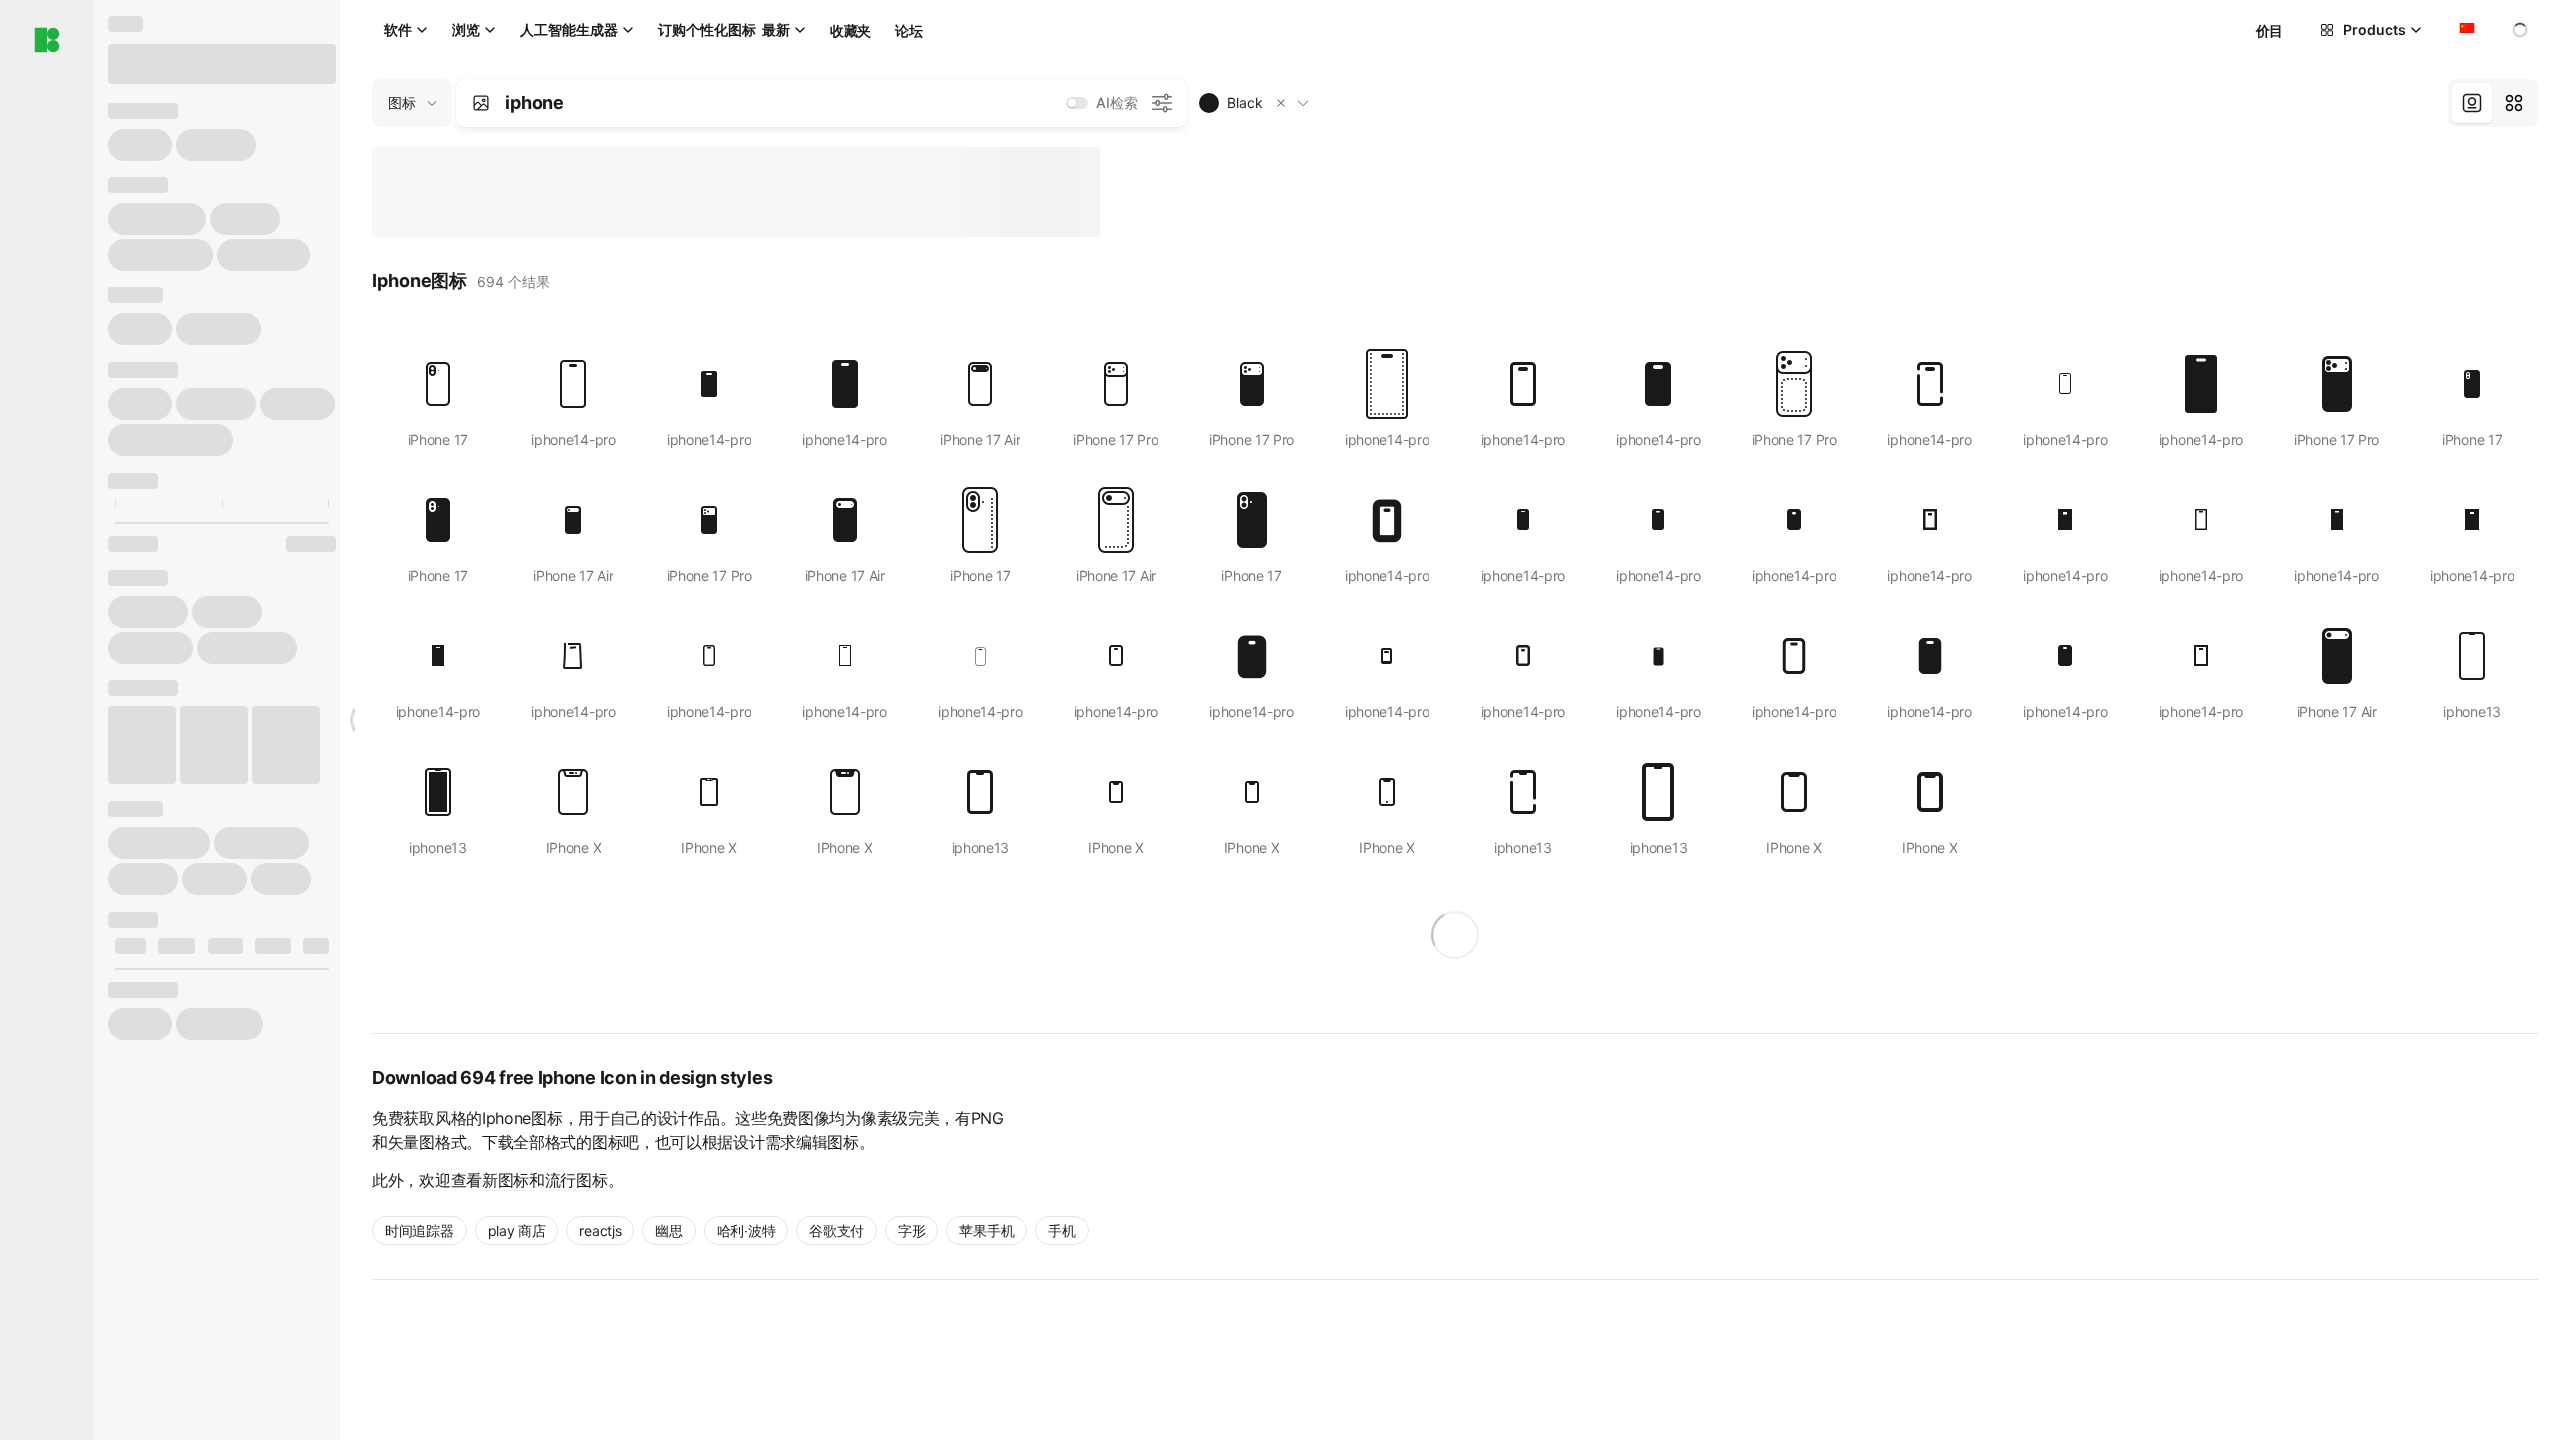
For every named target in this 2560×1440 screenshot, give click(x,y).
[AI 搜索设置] (1162, 103)
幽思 (668, 1230)
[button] (1281, 103)
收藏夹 (850, 30)
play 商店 (517, 1230)
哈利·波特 (746, 1230)
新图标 (505, 1180)
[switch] (1077, 103)
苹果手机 (986, 1230)
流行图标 (576, 1180)
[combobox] (2465, 30)
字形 (911, 1230)
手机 (1061, 1230)
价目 (2269, 30)
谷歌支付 (836, 1230)
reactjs (600, 1230)
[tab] (2472, 103)
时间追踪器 (419, 1230)
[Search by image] (481, 103)
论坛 (908, 30)
